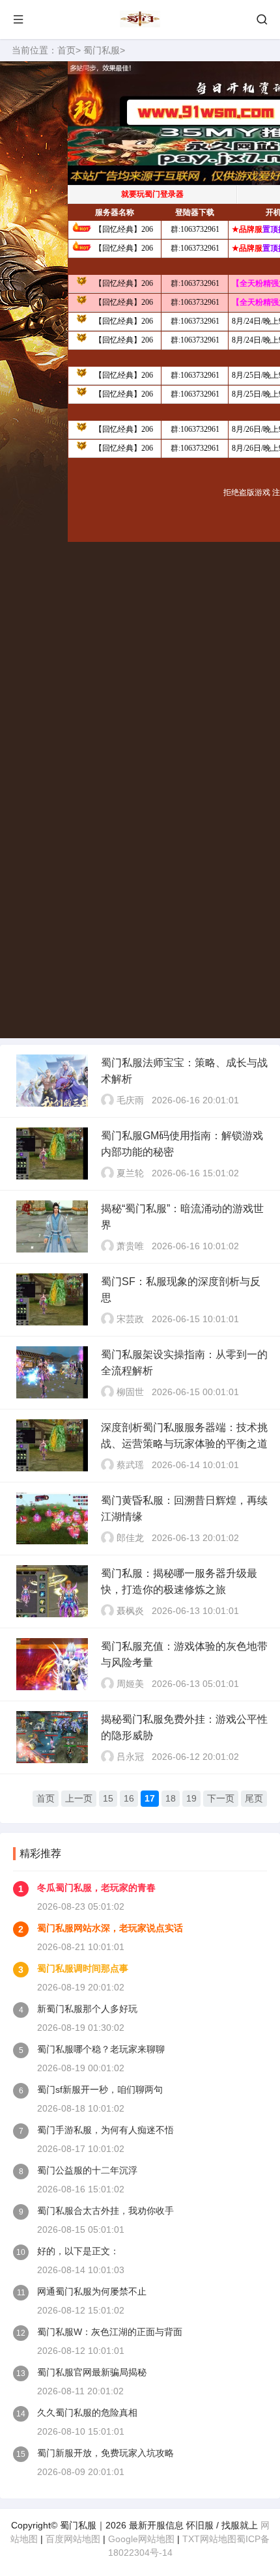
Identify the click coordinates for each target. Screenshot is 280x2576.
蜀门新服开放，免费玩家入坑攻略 (105, 2453)
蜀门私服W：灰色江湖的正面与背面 (110, 2332)
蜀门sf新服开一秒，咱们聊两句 (100, 2089)
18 (171, 1798)
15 (108, 1798)
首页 (66, 50)
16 (129, 1798)
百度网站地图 (73, 2539)
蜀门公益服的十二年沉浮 (87, 2170)
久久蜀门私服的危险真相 (87, 2413)
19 (191, 1798)
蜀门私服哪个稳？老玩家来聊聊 (101, 2049)
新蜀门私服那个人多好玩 (87, 2009)
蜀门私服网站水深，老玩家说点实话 (110, 1928)
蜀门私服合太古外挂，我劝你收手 (105, 2211)
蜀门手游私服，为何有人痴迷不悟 (105, 2130)
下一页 (221, 1798)
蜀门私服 (102, 50)
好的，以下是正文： (78, 2251)
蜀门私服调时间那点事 (83, 1968)
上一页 (79, 1798)
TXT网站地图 (209, 2539)
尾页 (254, 1798)
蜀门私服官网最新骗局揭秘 (92, 2372)
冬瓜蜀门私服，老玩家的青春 (96, 1888)
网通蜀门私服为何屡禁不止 (92, 2291)
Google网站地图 (141, 2539)
